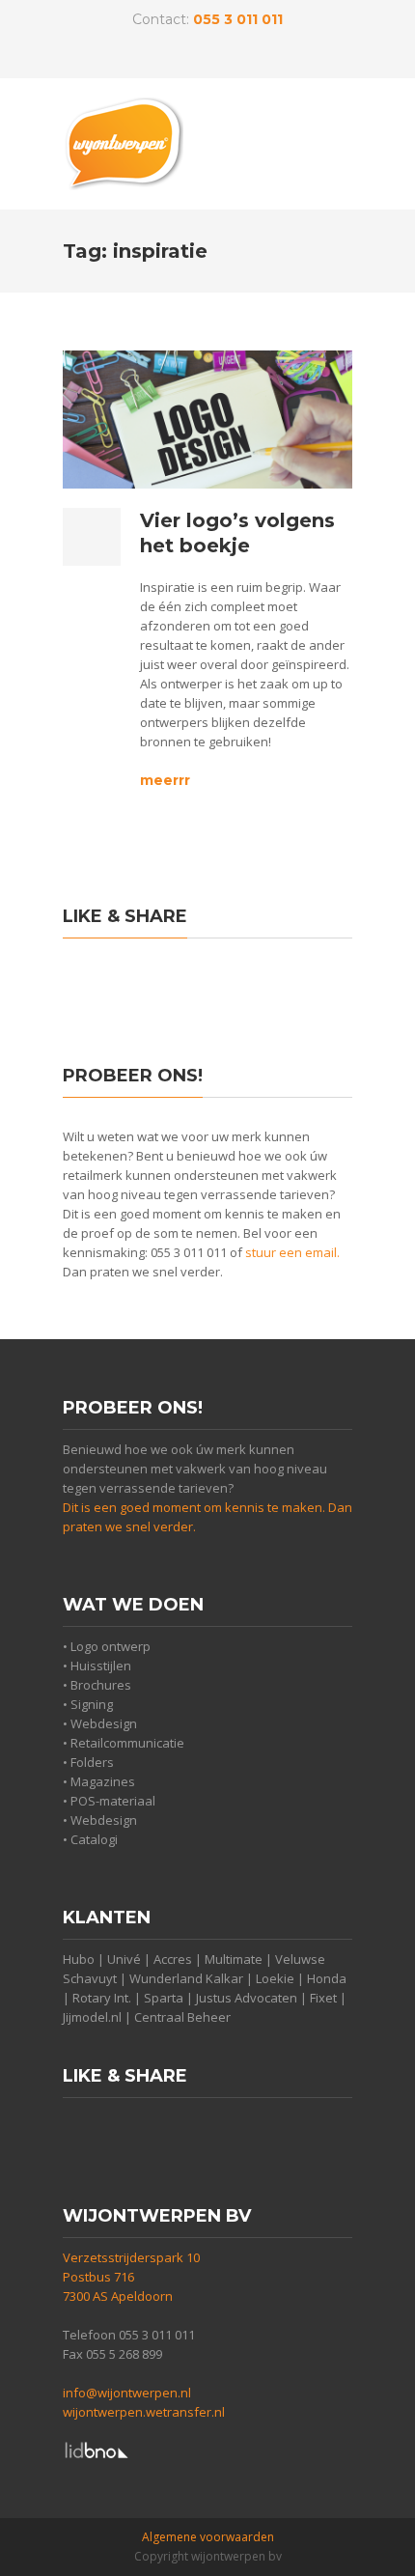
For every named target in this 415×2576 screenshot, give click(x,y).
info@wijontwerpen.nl (127, 2393)
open (333, 136)
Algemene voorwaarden (208, 2537)
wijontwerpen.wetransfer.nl (144, 2412)
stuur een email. (292, 1252)
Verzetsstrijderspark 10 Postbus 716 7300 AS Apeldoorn (131, 2277)
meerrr (165, 780)
